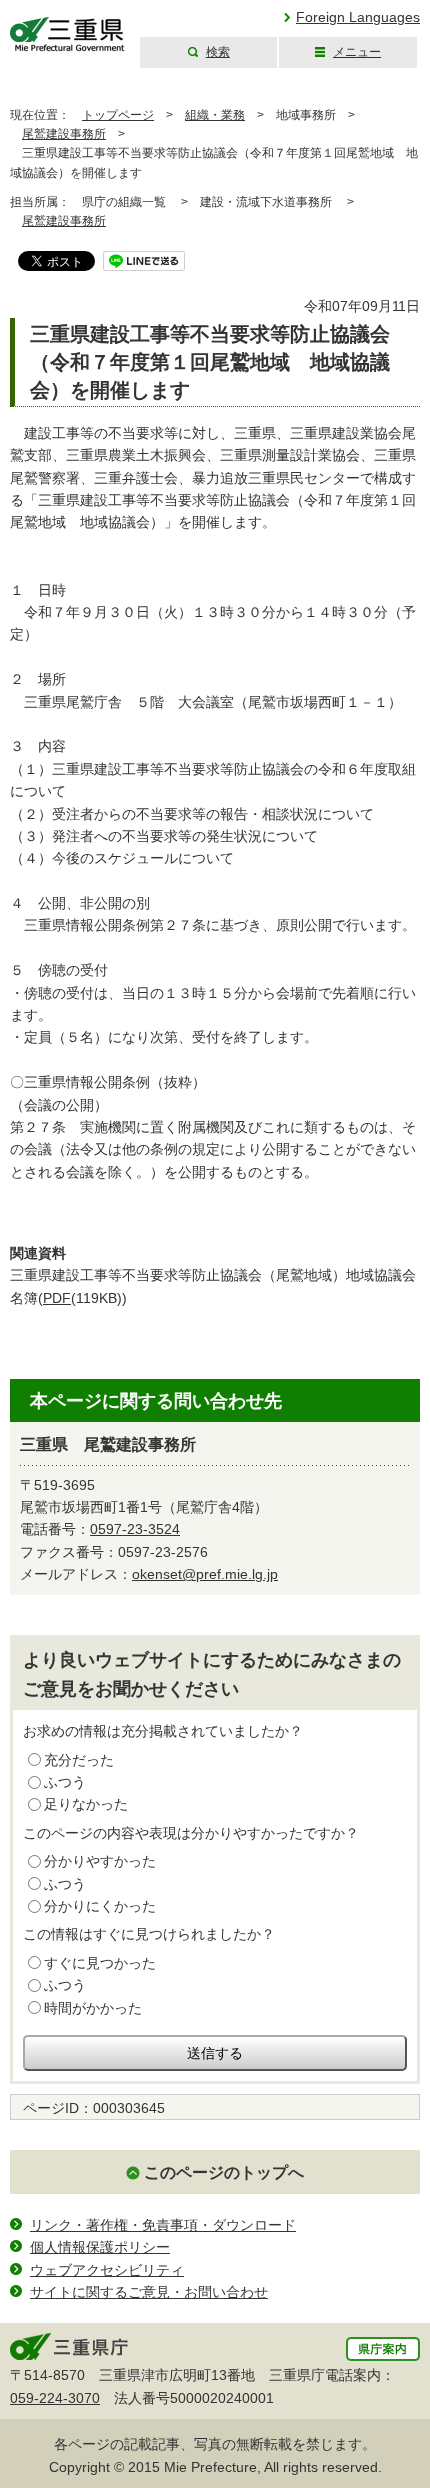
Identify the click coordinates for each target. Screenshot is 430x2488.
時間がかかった (93, 2008)
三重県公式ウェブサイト (67, 34)
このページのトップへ (224, 2172)
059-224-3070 (55, 2398)
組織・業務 (215, 115)
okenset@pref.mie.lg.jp (205, 1574)
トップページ (118, 115)
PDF (57, 1298)
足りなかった (86, 1804)
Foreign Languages (358, 17)
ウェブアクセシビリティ (107, 2270)
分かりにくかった (100, 1906)
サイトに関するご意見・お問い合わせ (149, 2292)
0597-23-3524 (135, 1529)
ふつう (65, 1782)
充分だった (79, 1760)
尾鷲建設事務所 (64, 134)
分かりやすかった (100, 1861)
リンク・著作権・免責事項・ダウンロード (163, 2225)
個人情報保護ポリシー (100, 2247)
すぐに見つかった (100, 1963)
